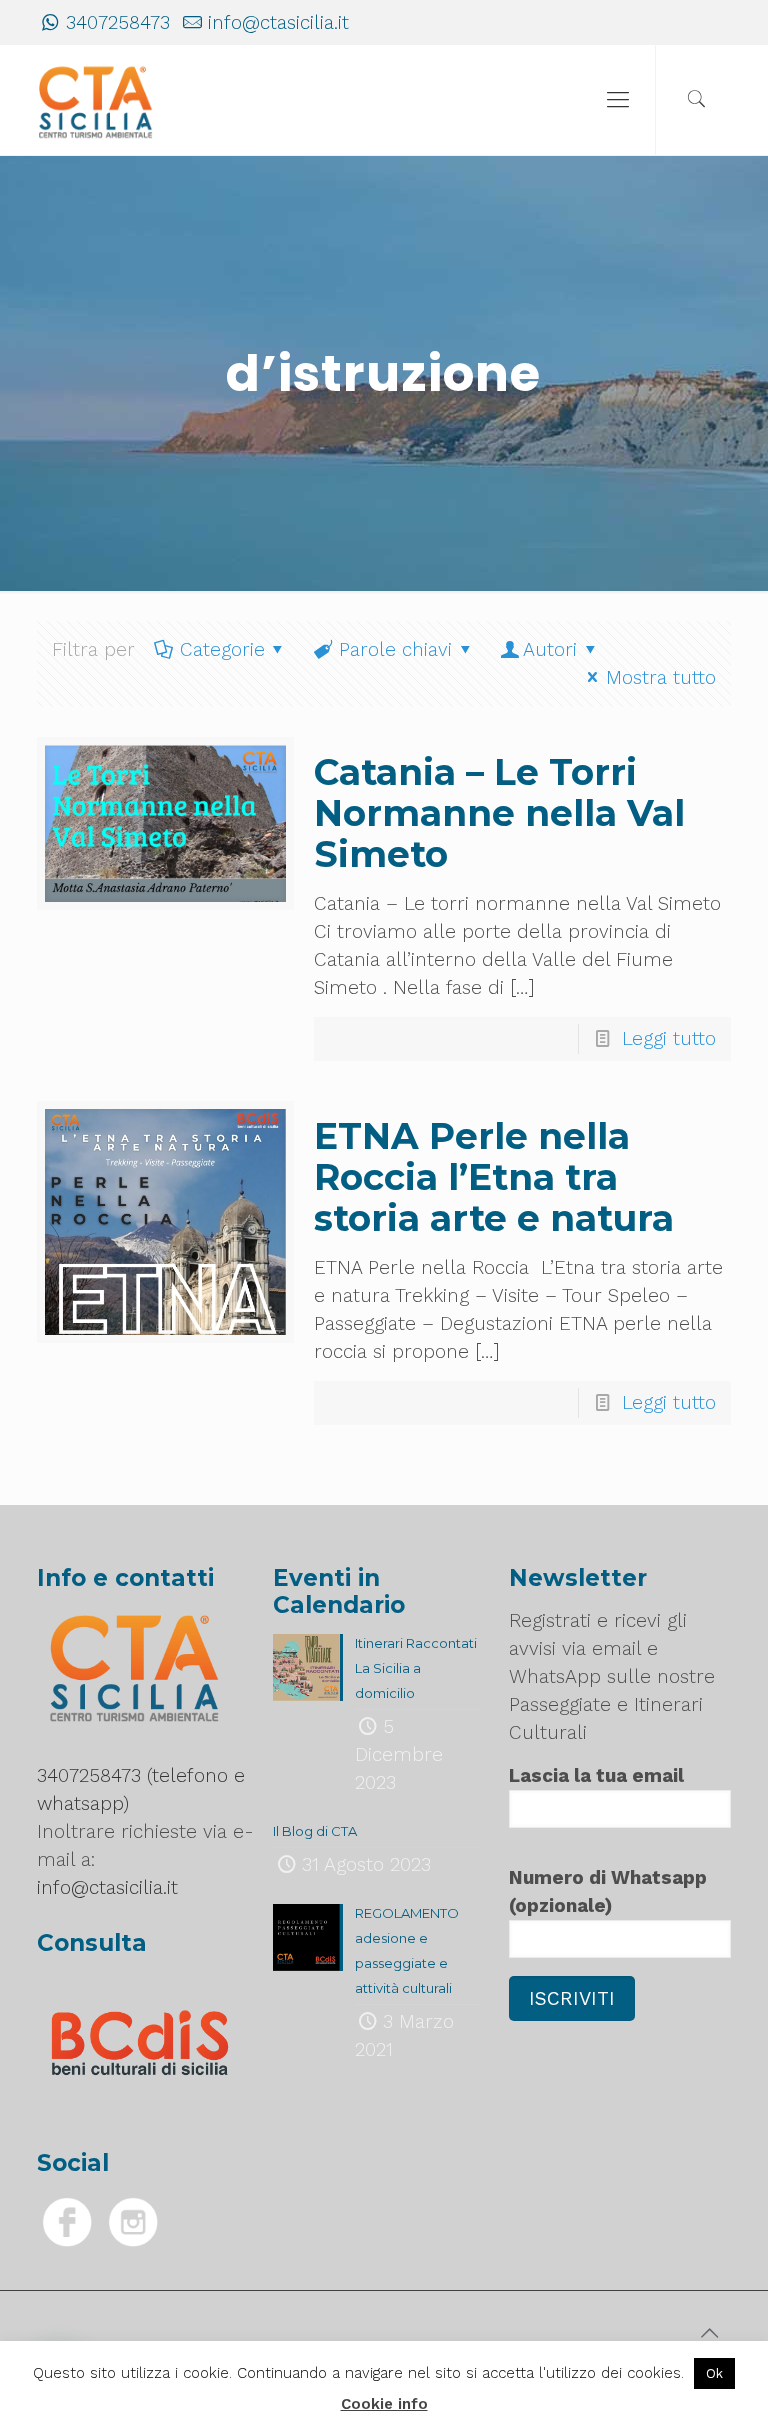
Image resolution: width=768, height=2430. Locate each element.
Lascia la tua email (596, 1775)
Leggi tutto (669, 1038)
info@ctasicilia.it (278, 22)
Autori (550, 649)
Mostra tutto (661, 677)
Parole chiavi (395, 649)
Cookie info (384, 2404)
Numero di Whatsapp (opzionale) (608, 1891)
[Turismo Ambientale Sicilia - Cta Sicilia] (96, 100)
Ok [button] (714, 2373)
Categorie (222, 649)
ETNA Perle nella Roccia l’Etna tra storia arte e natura (494, 1177)
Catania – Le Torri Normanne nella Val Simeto (499, 813)
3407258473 (118, 22)
